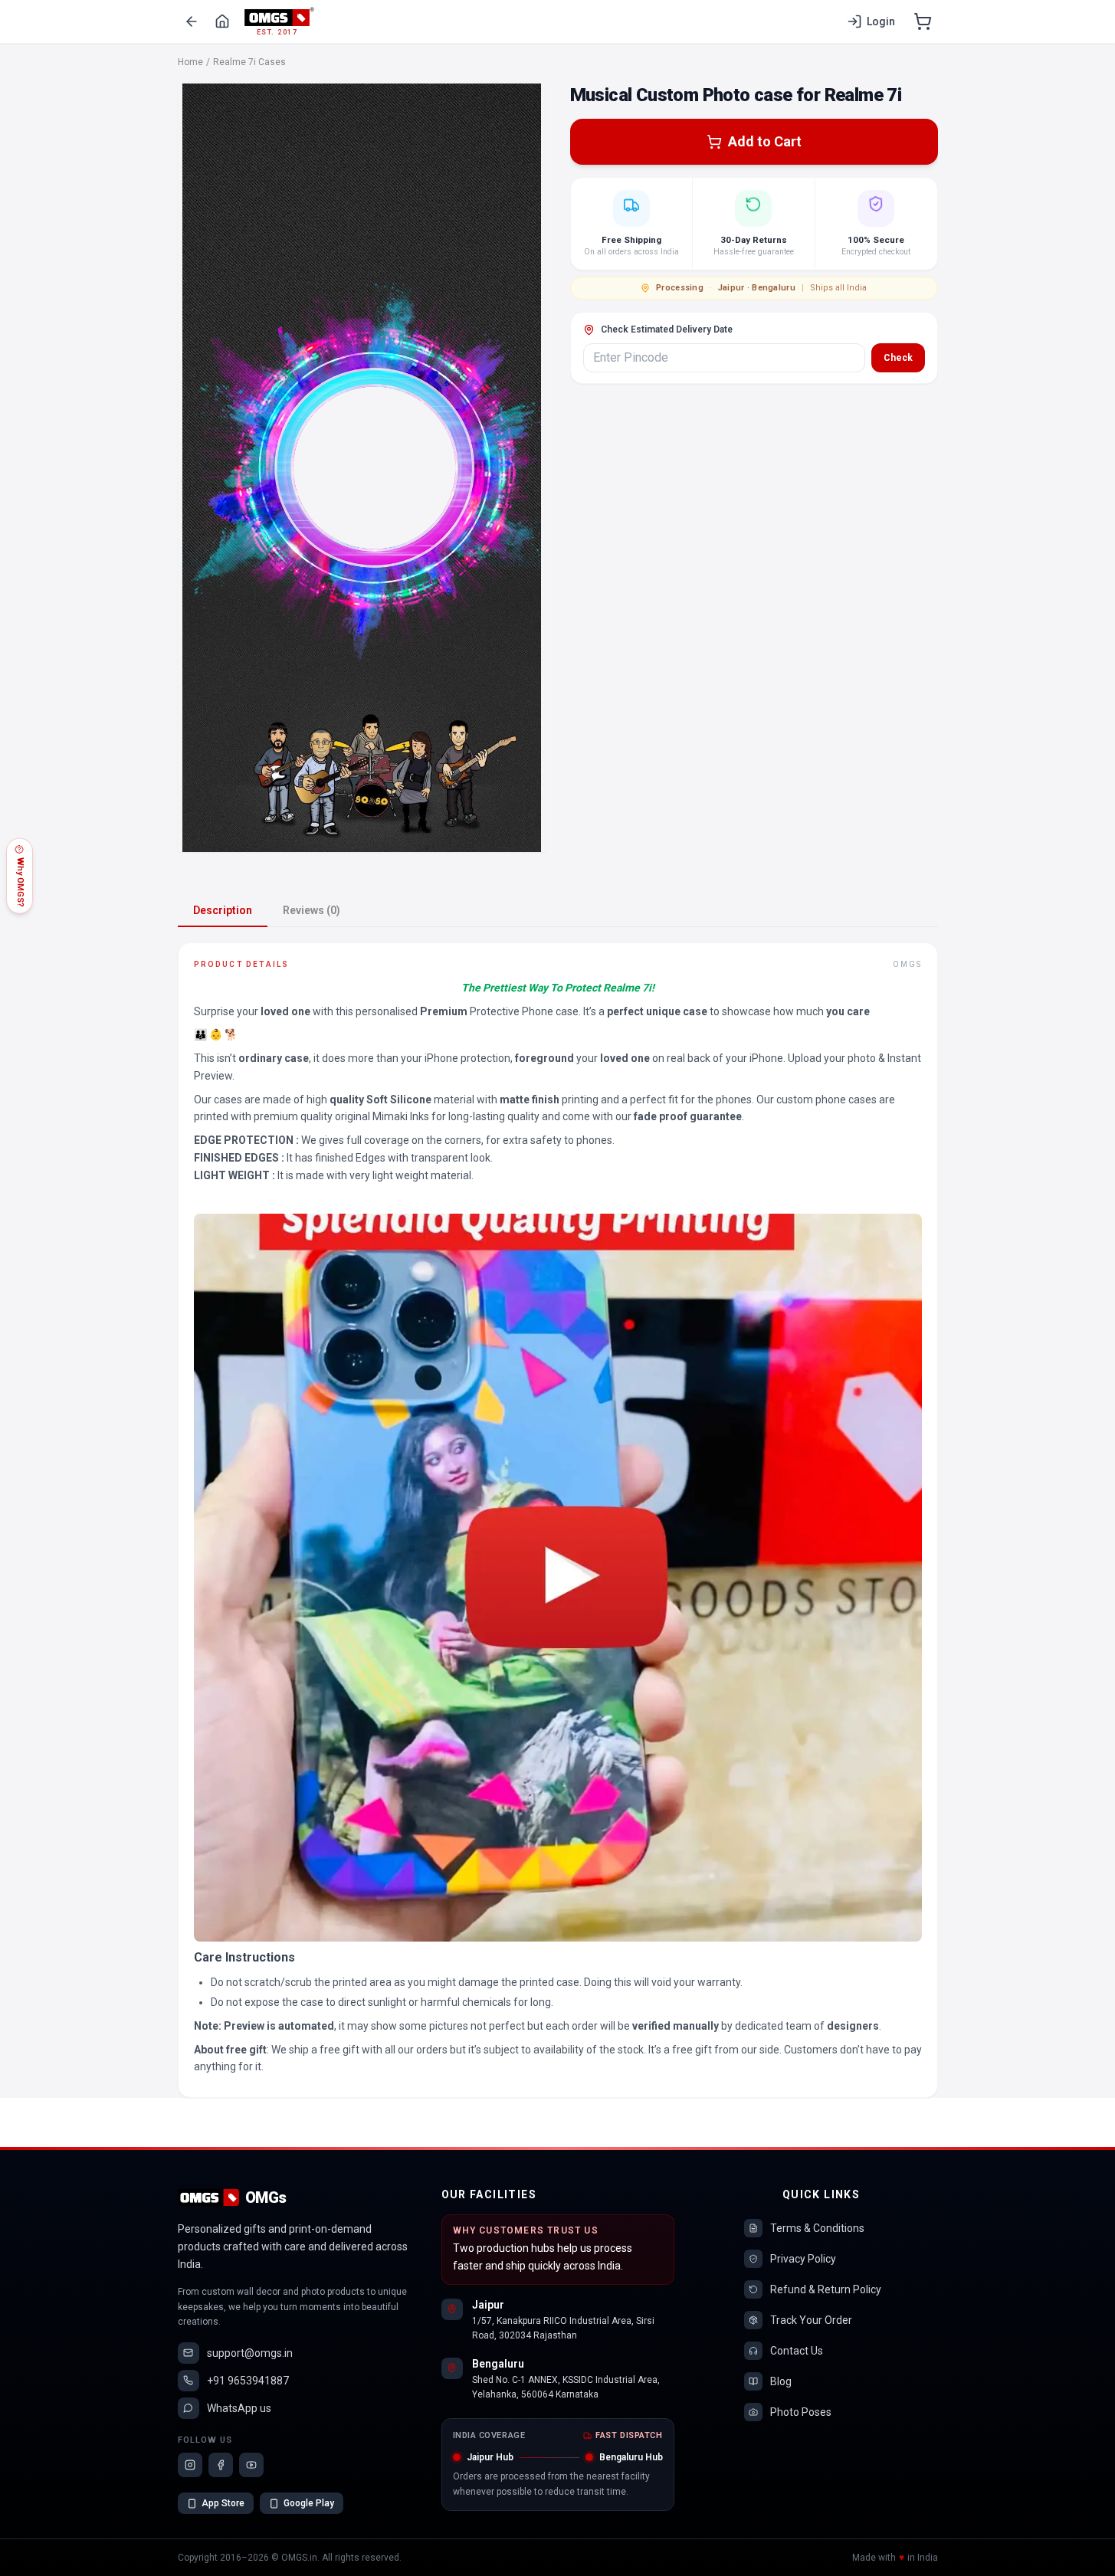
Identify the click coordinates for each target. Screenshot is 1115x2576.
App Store (223, 2503)
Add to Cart (765, 141)
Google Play (309, 2503)
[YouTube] (251, 2465)
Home (190, 62)
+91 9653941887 (248, 2381)
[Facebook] (221, 2465)
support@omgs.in (250, 2353)
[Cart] (923, 21)
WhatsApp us (239, 2408)
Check (898, 358)
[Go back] (192, 21)
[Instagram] (190, 2465)
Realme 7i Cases (249, 62)
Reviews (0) (312, 910)
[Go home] (222, 21)
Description (223, 910)
